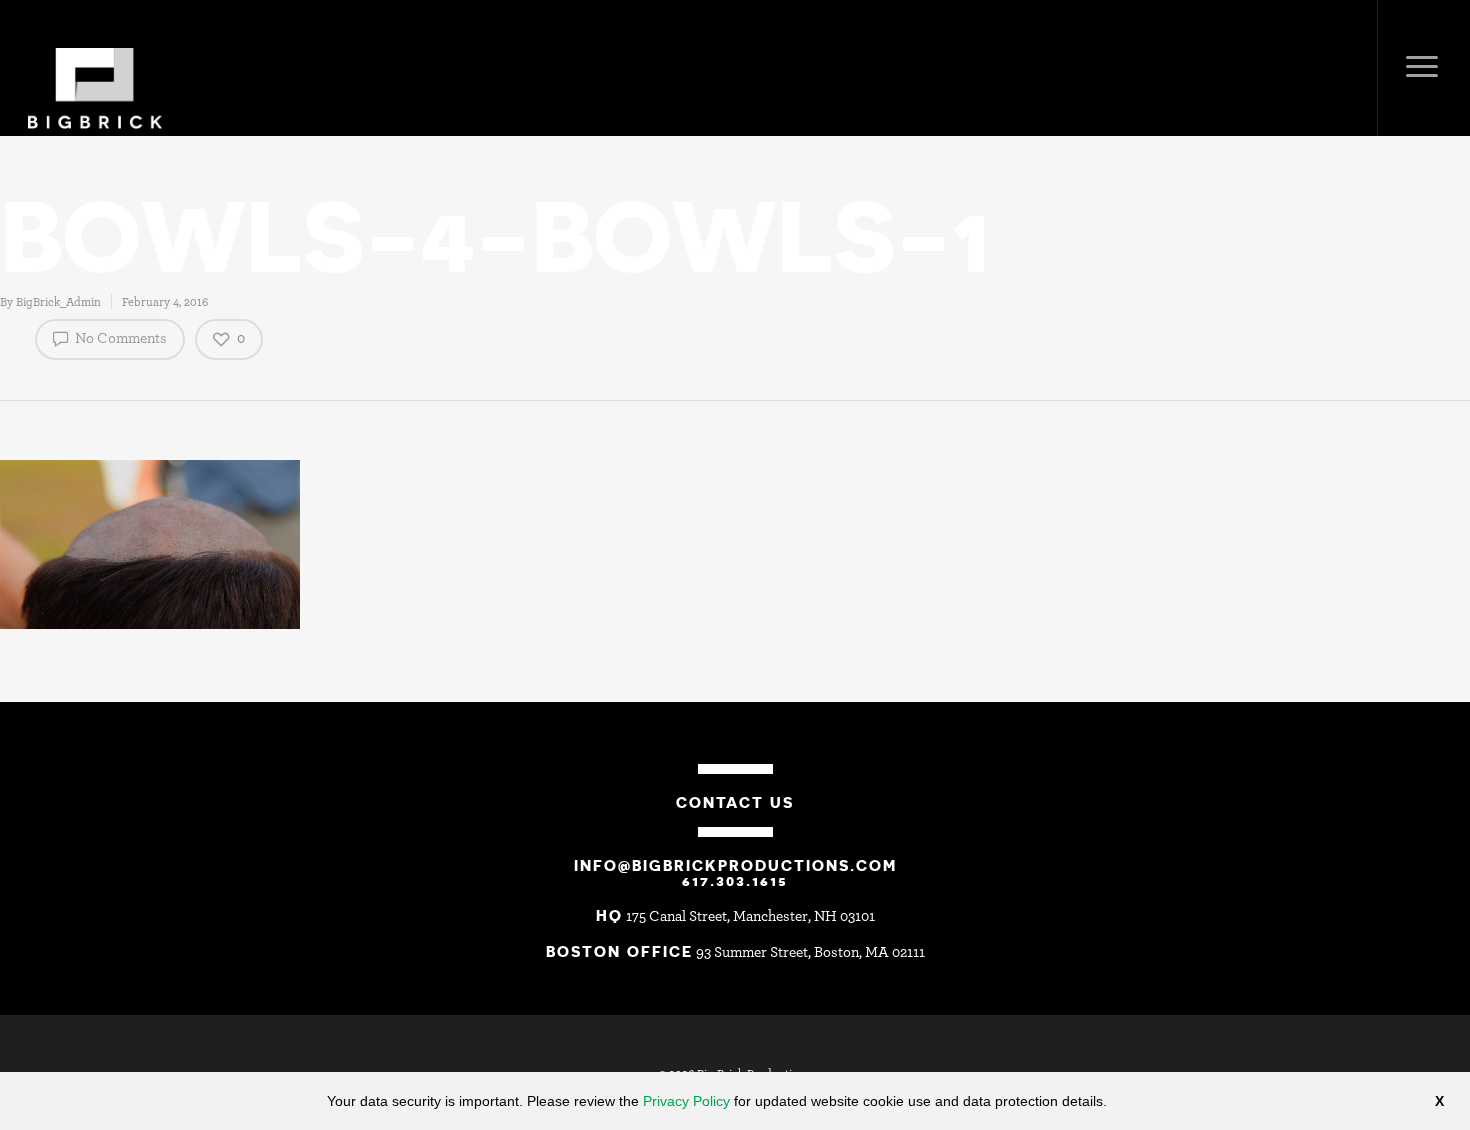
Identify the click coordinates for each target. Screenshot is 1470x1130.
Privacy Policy (686, 1101)
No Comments (119, 338)
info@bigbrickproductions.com (735, 865)
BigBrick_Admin (58, 302)
